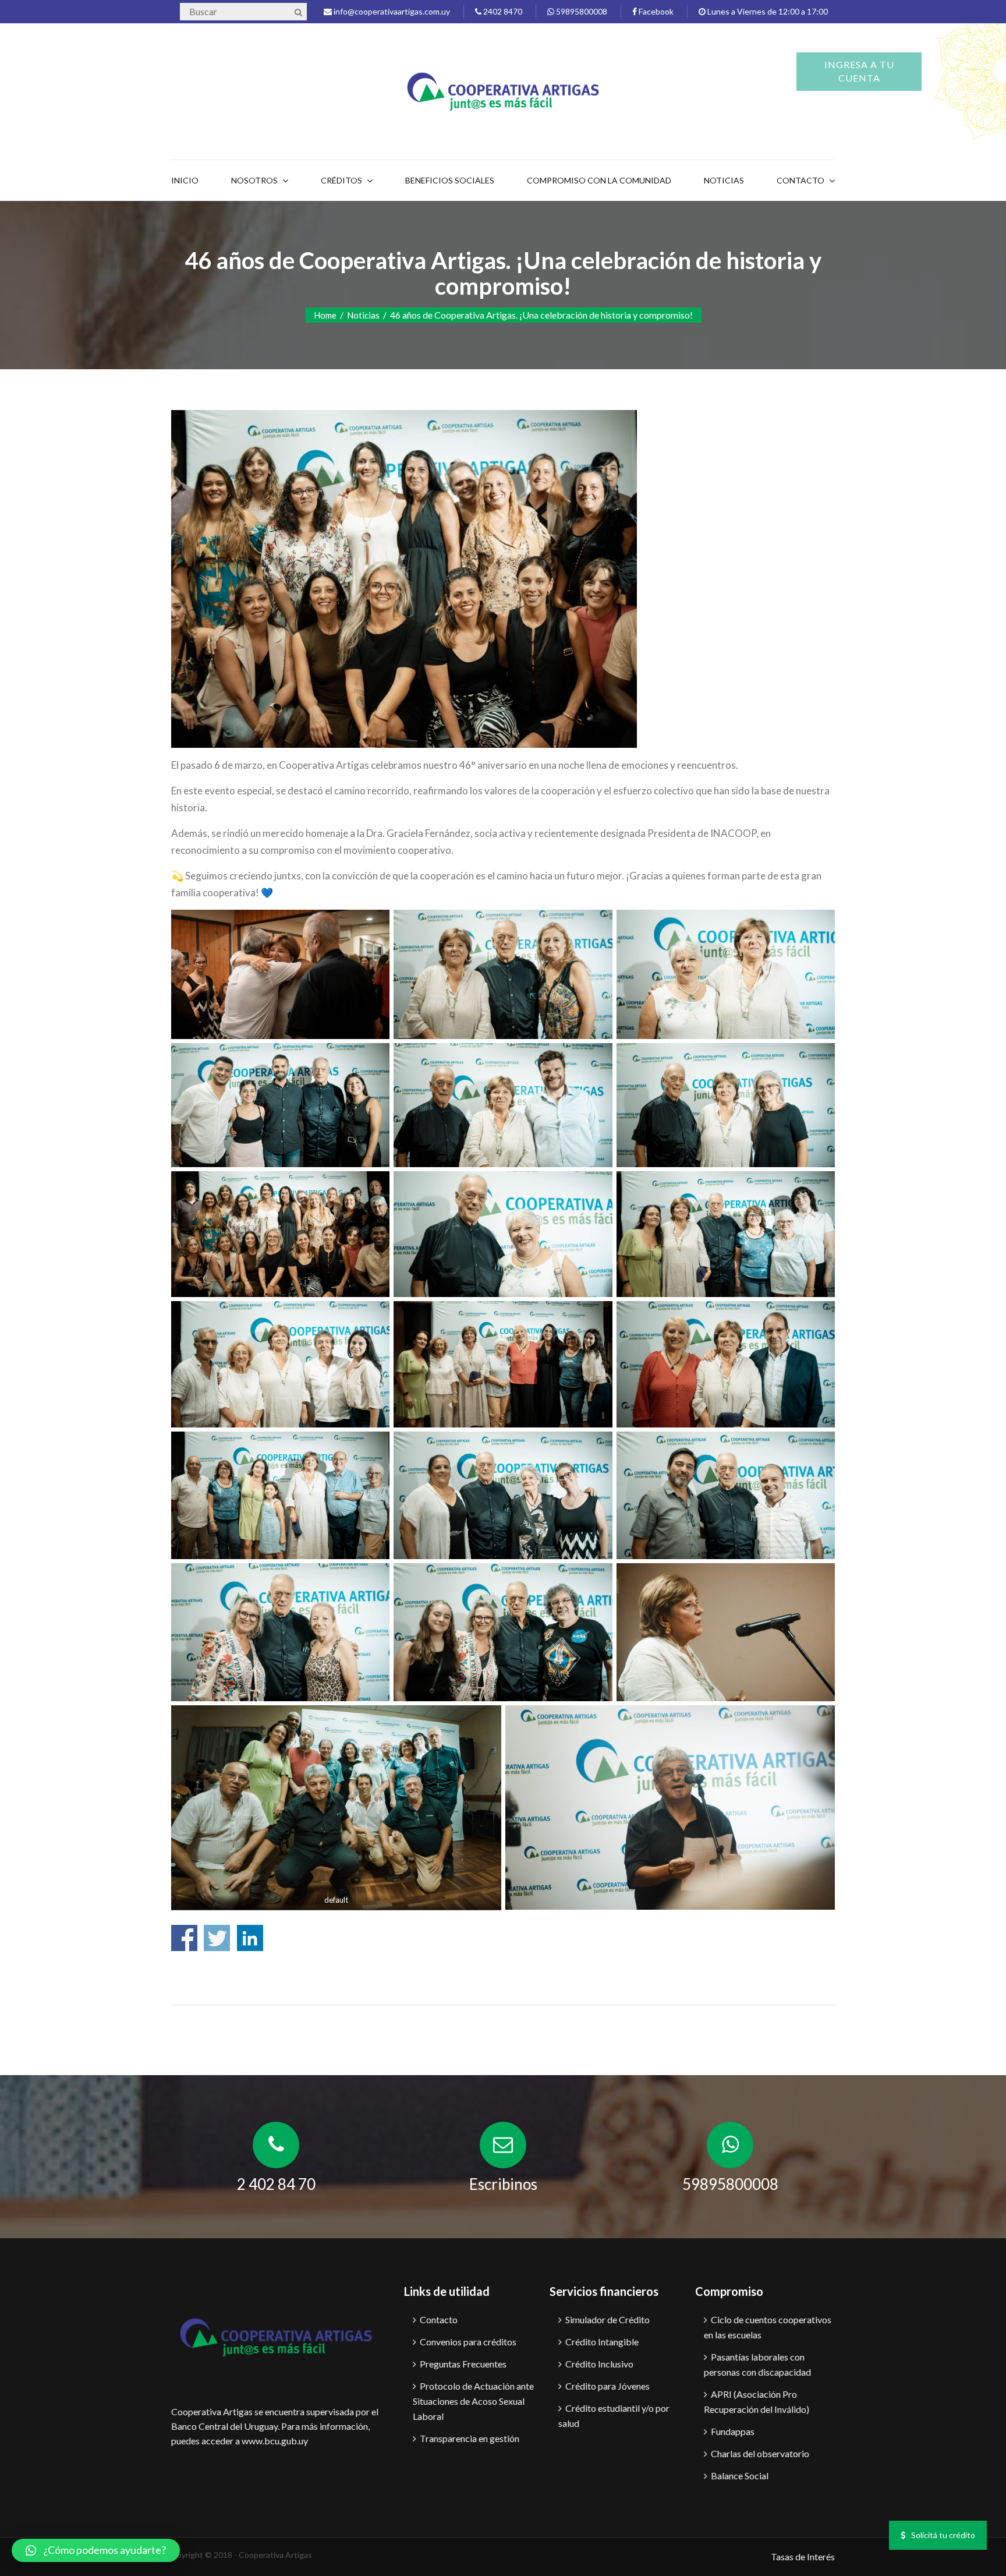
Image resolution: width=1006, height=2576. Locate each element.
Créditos (341, 180)
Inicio (185, 180)
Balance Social (740, 2476)
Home (325, 315)
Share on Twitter (217, 1938)
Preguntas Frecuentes (463, 2364)
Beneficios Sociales (450, 180)
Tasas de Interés (803, 2556)
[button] (96, 2550)
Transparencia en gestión (470, 2438)
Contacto (439, 2319)
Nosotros (254, 180)
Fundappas (733, 2431)
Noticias (724, 180)
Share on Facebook (184, 1938)
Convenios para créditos (468, 2342)
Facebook (655, 11)
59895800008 (581, 11)
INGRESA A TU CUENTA (859, 71)
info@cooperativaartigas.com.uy (391, 11)
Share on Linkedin (250, 1938)
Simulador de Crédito (608, 2319)
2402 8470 (502, 11)
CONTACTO (800, 180)
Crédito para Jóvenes (608, 2386)
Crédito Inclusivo (599, 2364)
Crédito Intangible (602, 2342)
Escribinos (503, 2184)
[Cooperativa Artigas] (503, 89)
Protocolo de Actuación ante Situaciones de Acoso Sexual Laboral (473, 2401)
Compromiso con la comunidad (599, 180)
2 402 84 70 (276, 2184)
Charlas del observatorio (760, 2453)
